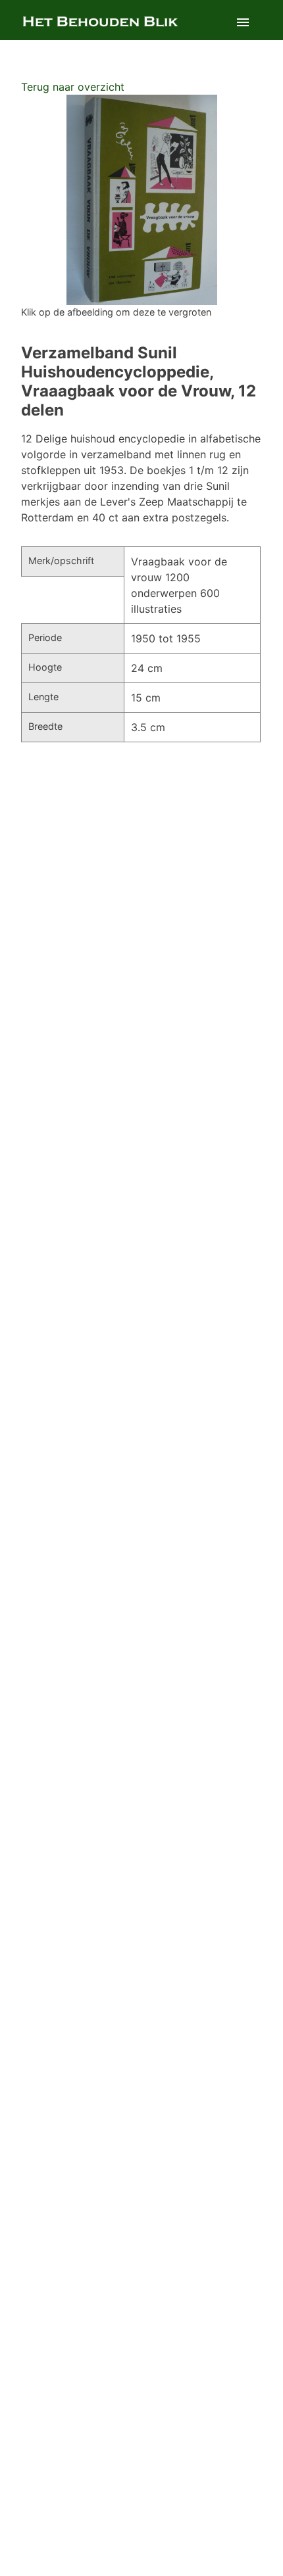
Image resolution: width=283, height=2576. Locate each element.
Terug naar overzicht (73, 87)
